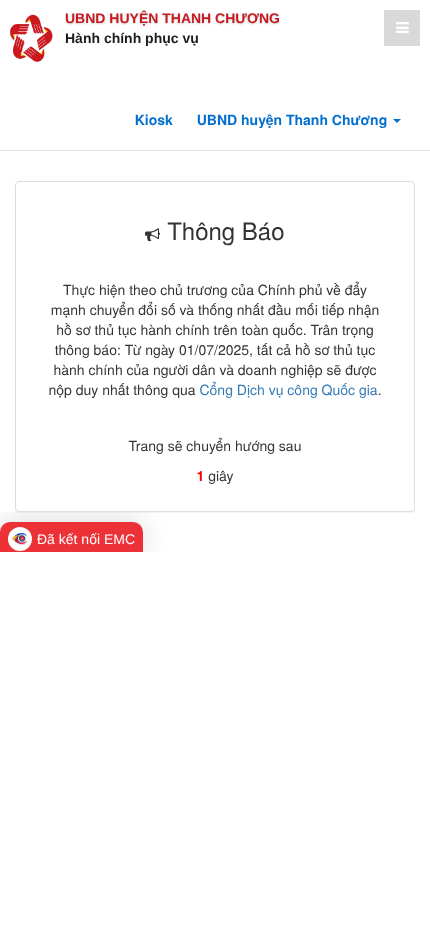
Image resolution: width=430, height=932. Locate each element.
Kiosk (154, 120)
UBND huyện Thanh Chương (172, 18)
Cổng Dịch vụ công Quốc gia (288, 389)
